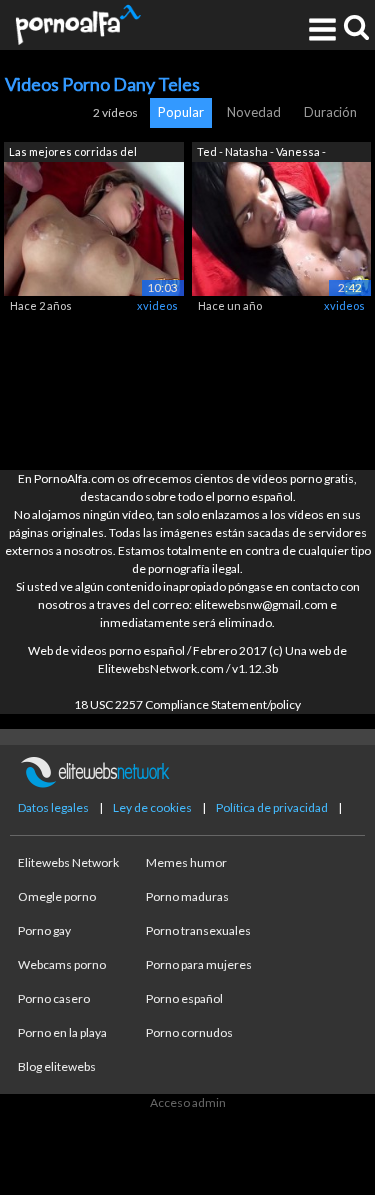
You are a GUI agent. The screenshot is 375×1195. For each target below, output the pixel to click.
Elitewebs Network (68, 862)
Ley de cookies (152, 807)
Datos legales (53, 807)
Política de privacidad (272, 807)
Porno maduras (187, 896)
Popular (181, 112)
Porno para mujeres (199, 964)
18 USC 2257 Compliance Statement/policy (187, 704)
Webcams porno (62, 964)
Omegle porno (57, 896)
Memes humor (186, 862)
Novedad (254, 112)
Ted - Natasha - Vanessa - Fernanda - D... (261, 153)
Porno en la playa (62, 1032)
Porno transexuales (198, 930)
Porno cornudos (189, 1032)
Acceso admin (188, 1102)
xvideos (157, 305)
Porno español (184, 998)
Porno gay (44, 930)
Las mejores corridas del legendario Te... (73, 153)
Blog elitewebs (57, 1066)
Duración (330, 112)
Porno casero (54, 998)
